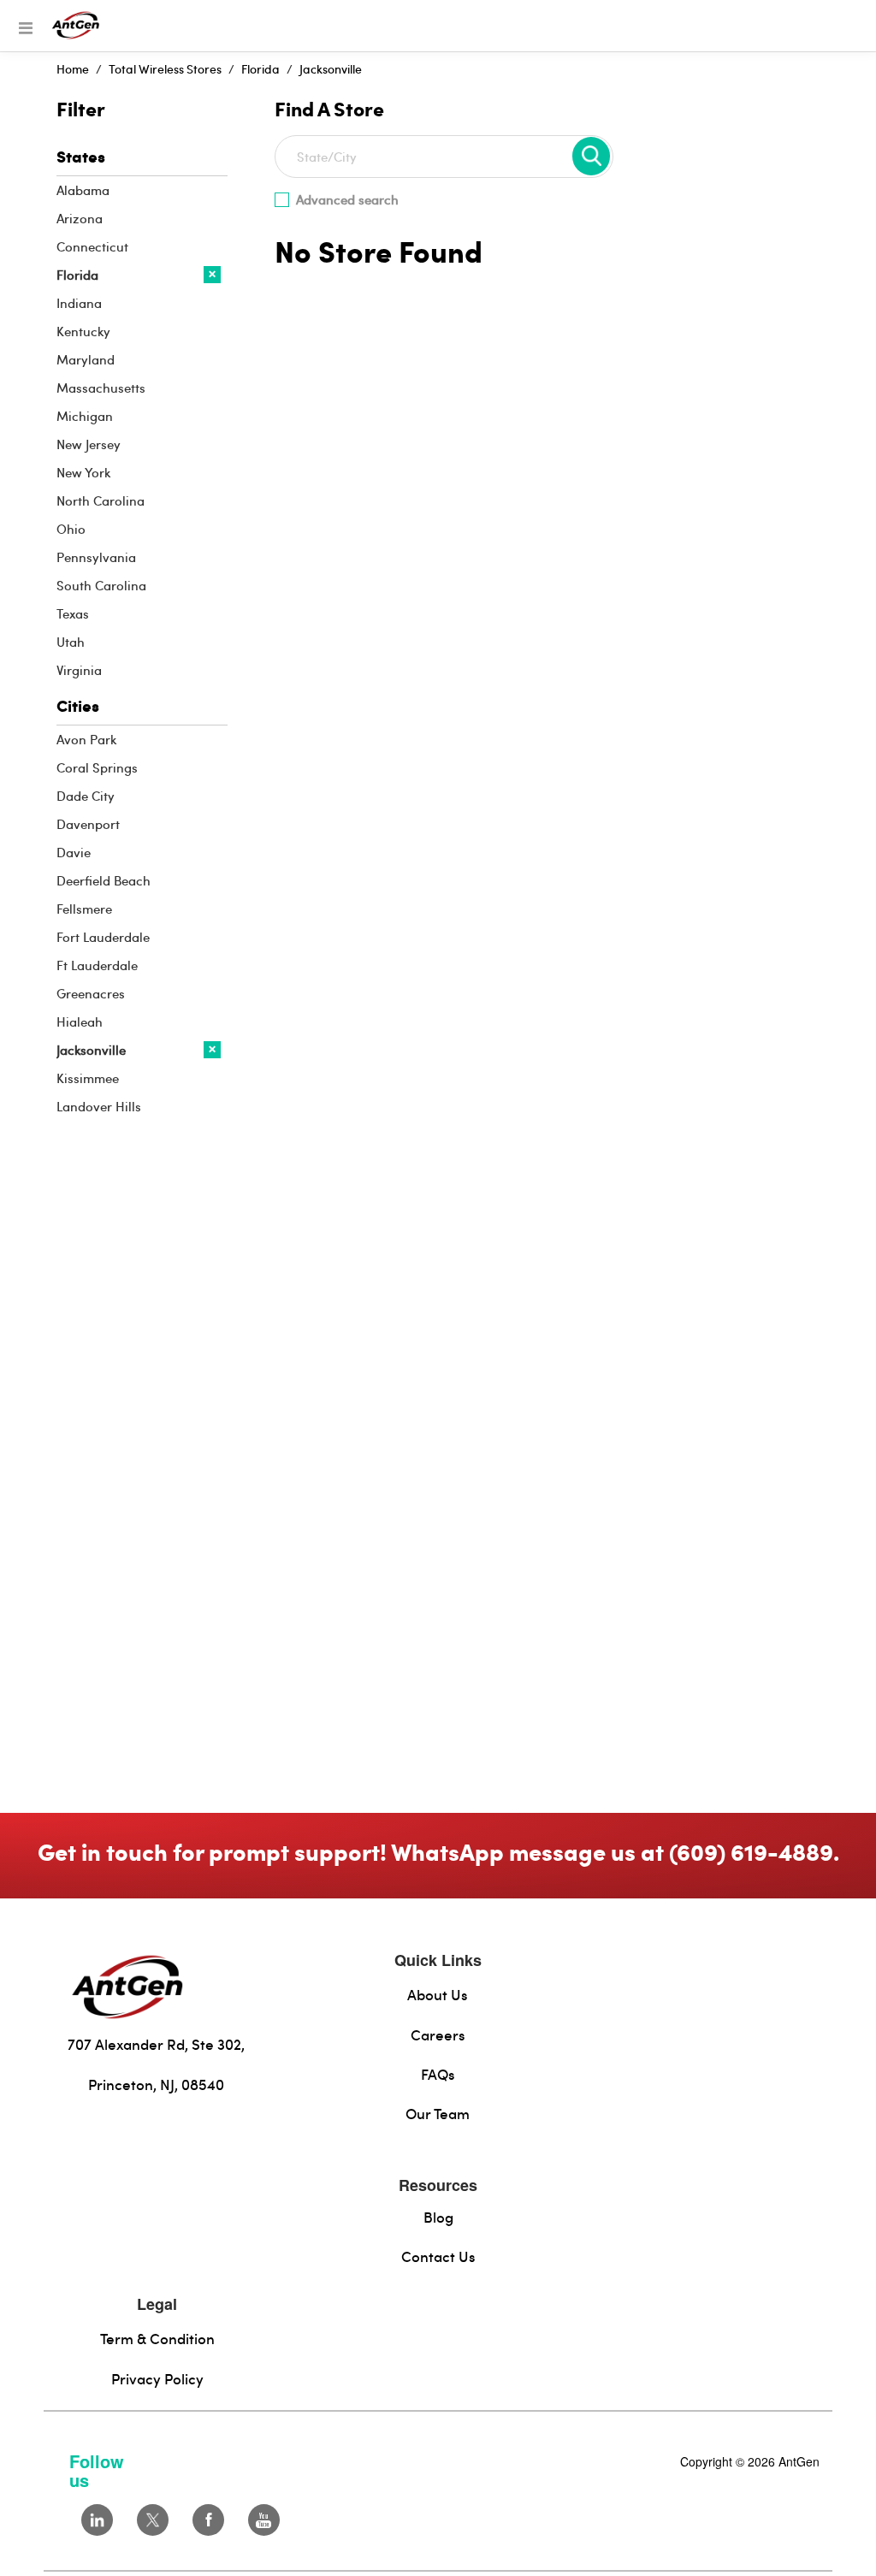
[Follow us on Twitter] (153, 2520)
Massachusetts (101, 388)
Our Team (438, 2113)
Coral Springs (97, 767)
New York (83, 472)
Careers (438, 2034)
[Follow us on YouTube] (264, 2520)
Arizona (80, 218)
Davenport (88, 824)
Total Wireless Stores (165, 69)
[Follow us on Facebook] (208, 2520)
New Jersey (89, 444)
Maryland (86, 359)
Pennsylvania (96, 557)
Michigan (85, 416)
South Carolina (101, 585)
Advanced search (347, 199)
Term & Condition (157, 2338)
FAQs (438, 2074)
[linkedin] (97, 2520)
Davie (74, 852)
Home (73, 69)
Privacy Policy (157, 2378)
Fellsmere (84, 909)
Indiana (79, 303)
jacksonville (331, 69)
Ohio (71, 529)
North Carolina (101, 500)
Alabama (83, 190)
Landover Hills (99, 1106)
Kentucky (83, 331)
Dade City (86, 796)
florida (260, 69)
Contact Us (438, 2256)
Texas (73, 613)
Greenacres (91, 993)
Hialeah (80, 1022)
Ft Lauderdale (97, 965)
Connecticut (92, 246)
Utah (71, 642)
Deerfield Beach (104, 880)
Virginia (79, 670)
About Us (438, 1994)
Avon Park (86, 739)
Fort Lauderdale (103, 937)
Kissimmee (88, 1078)
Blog (438, 2217)
